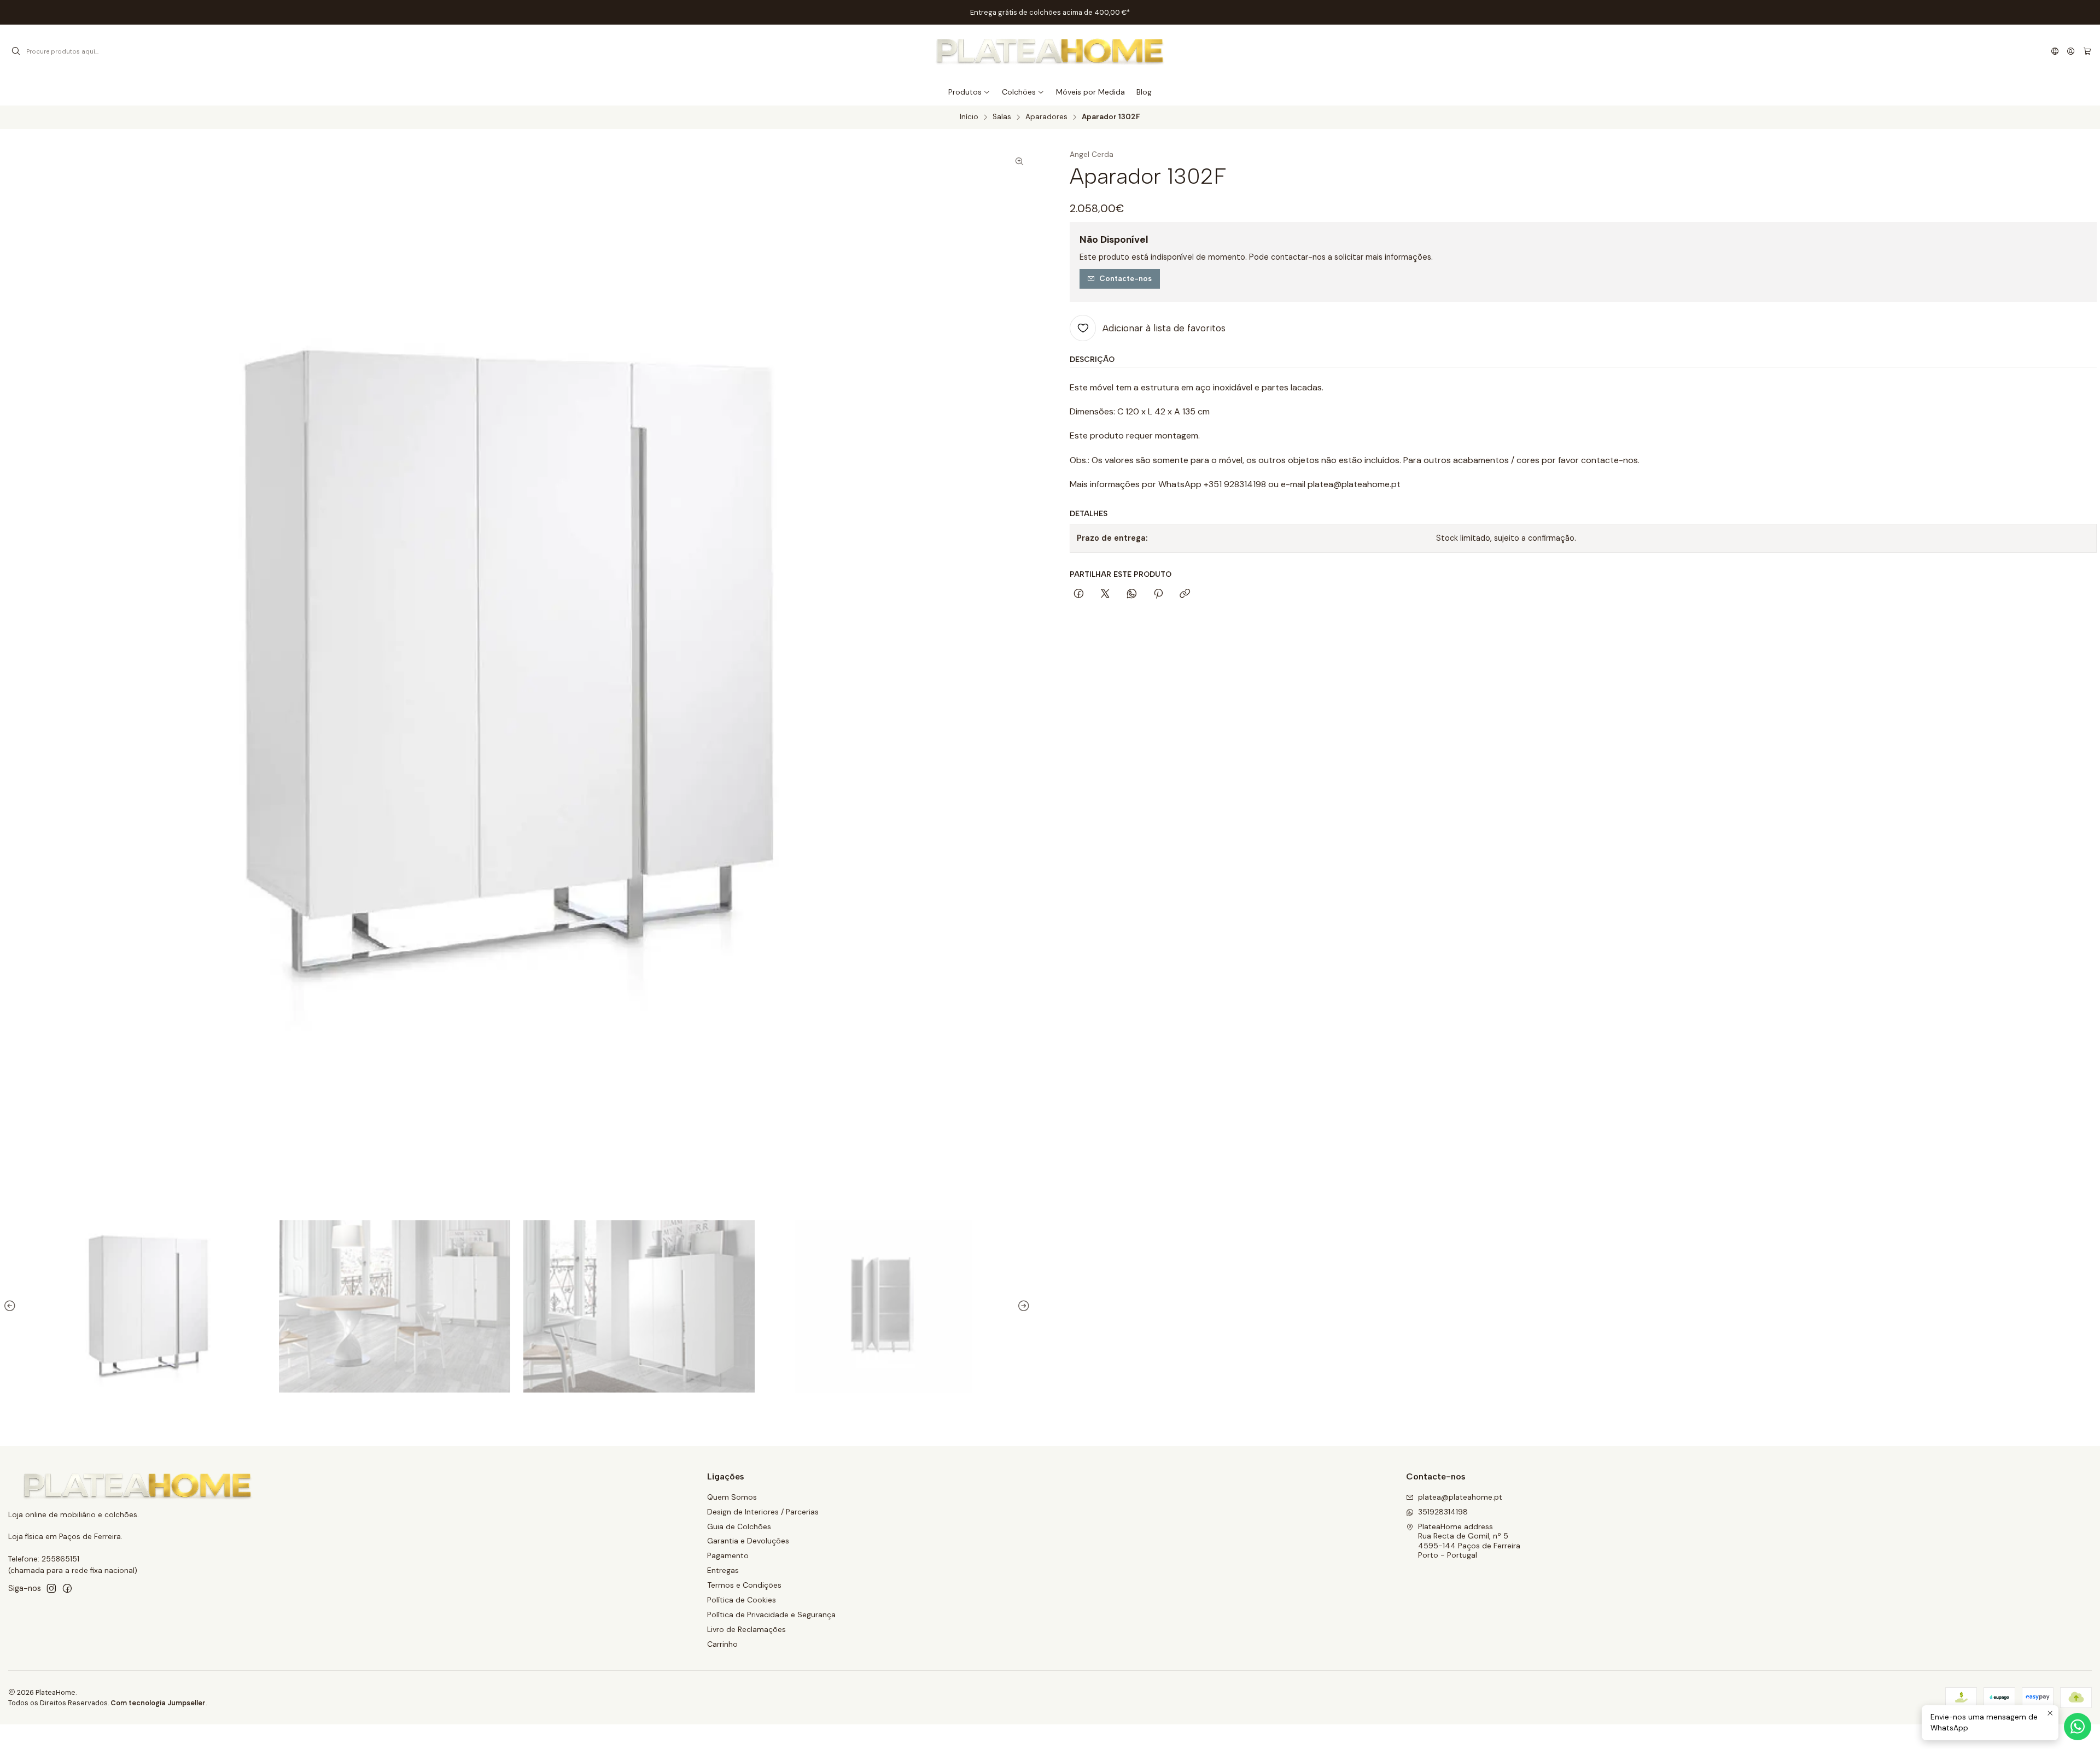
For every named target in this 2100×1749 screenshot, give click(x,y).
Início (969, 117)
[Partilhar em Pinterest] (1158, 594)
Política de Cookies (742, 1600)
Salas (1002, 117)
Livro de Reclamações (746, 1629)
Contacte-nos (1125, 278)
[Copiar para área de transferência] (1185, 594)
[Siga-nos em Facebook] (67, 1588)
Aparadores (1046, 117)
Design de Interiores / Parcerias (763, 1512)
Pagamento (728, 1555)
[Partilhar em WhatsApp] (1132, 594)
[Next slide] (1022, 1306)
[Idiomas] (2055, 51)
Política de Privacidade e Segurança (771, 1615)
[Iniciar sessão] (2071, 51)
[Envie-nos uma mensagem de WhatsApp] (2078, 1727)
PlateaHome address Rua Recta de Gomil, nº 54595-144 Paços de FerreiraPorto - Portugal (1469, 1541)
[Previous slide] (11, 1306)
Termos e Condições (744, 1585)
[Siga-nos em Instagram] (51, 1588)
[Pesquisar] (16, 51)
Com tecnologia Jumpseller (158, 1703)
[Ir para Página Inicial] (1050, 51)
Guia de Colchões (739, 1526)
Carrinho (722, 1644)
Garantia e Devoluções (748, 1541)
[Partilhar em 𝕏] (1105, 594)
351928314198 (1443, 1512)
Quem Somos (732, 1497)
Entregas (723, 1570)
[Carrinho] (2087, 51)
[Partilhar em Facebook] (1079, 594)
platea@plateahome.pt (1460, 1497)
